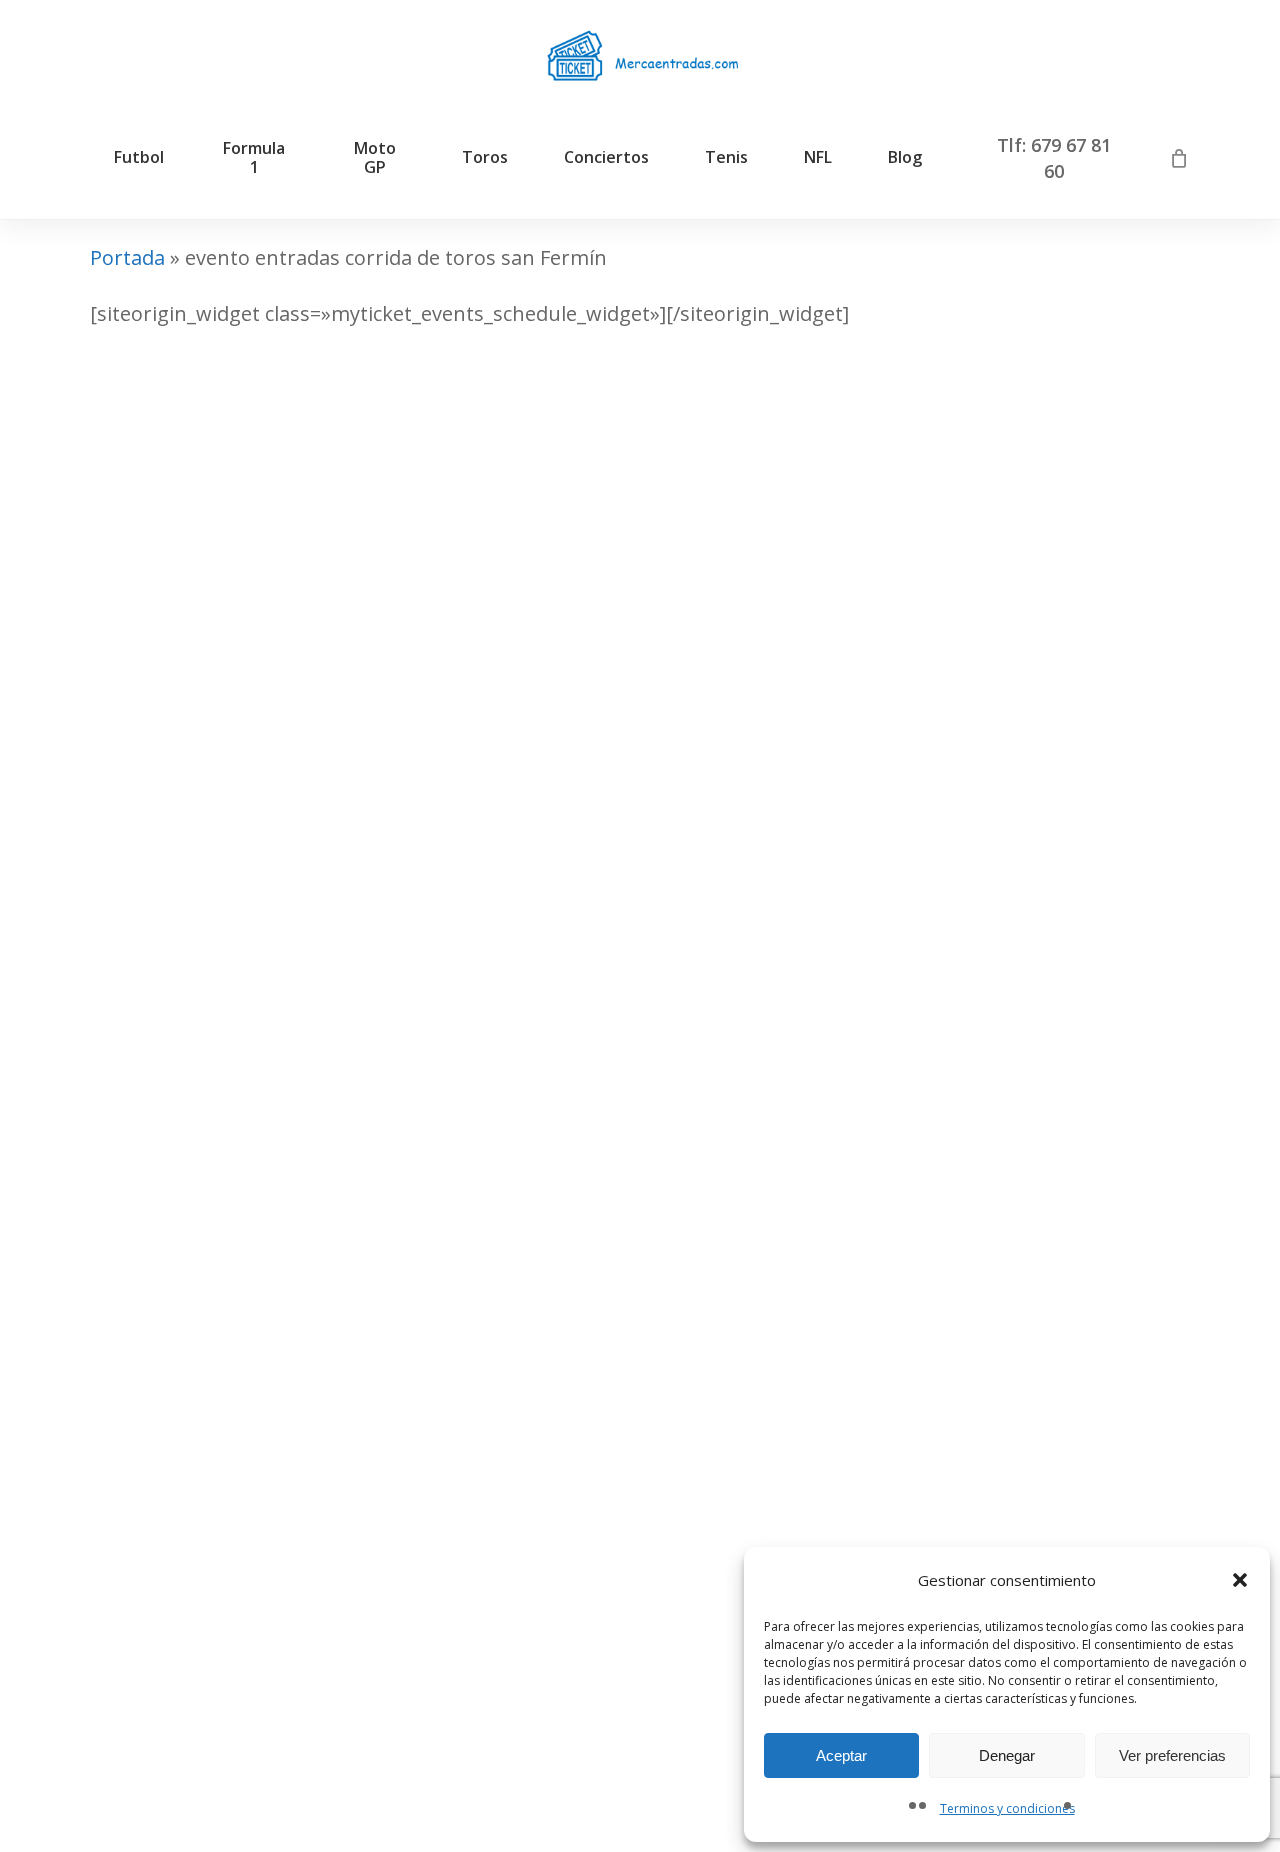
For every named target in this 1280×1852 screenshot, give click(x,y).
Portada (127, 257)
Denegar (1007, 1755)
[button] (1240, 1580)
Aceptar (841, 1755)
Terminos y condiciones (1007, 1808)
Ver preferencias (1172, 1755)
